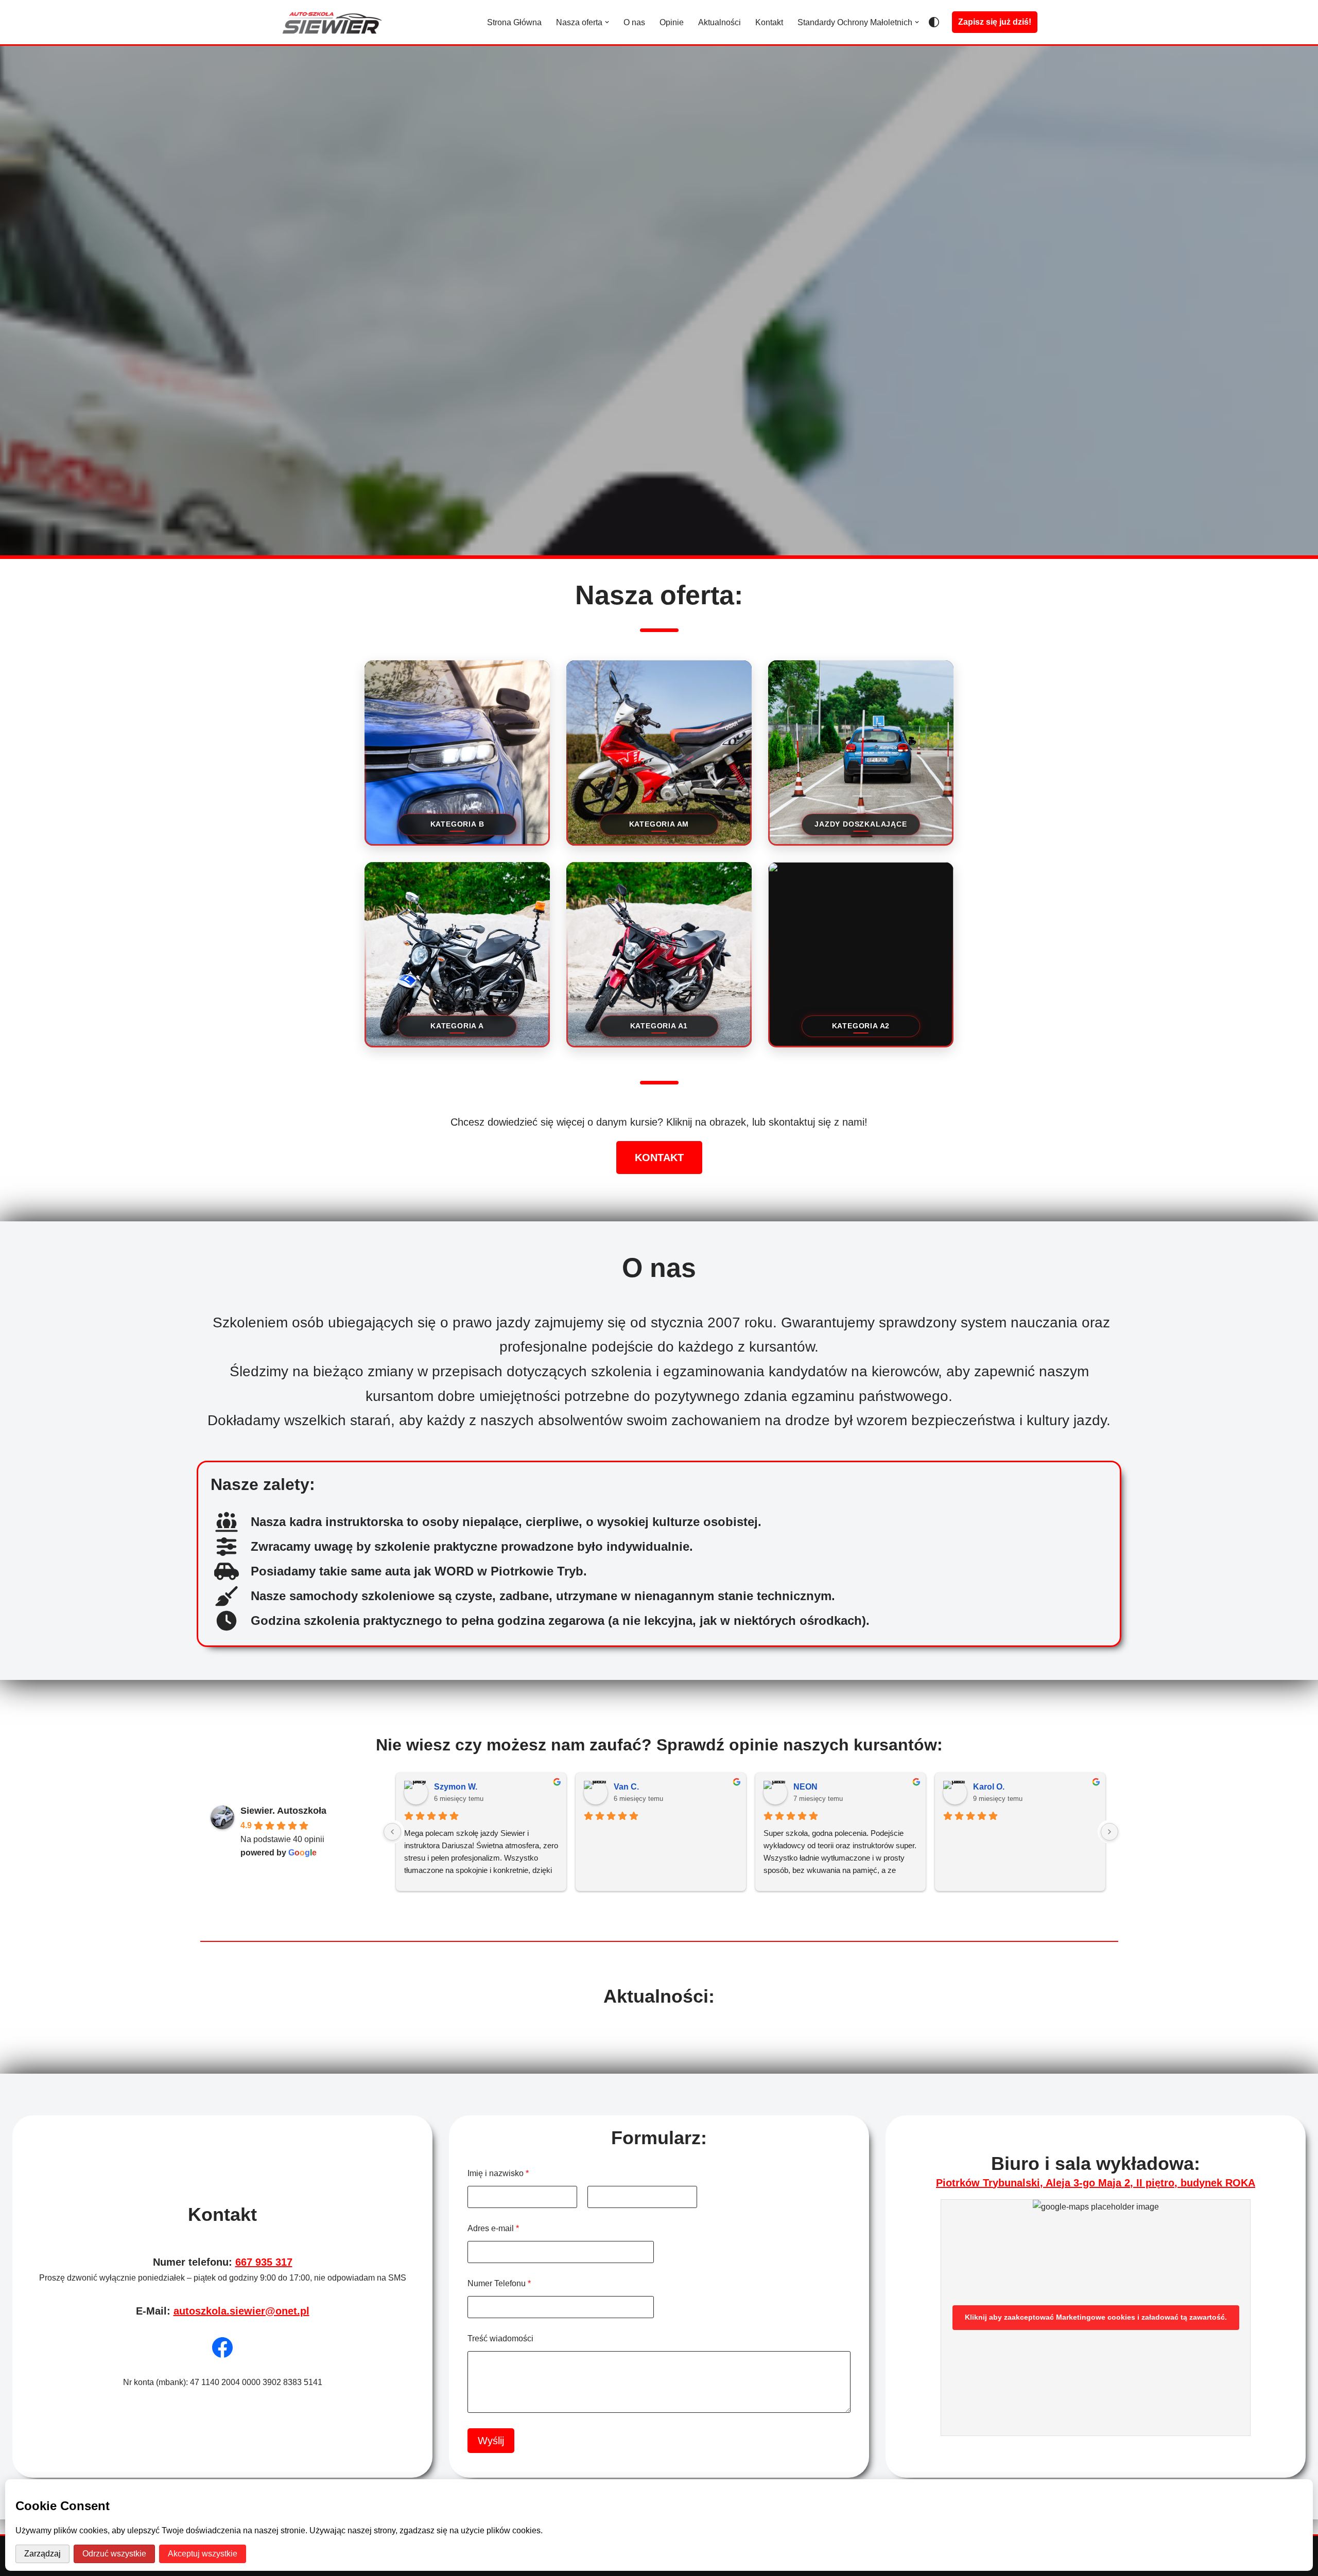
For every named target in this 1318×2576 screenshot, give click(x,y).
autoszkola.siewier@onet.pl (241, 2311)
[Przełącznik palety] (934, 22)
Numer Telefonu (499, 2283)
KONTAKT (659, 1158)
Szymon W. (456, 1787)
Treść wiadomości (500, 2338)
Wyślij (491, 2441)
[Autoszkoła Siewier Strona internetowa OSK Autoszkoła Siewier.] (332, 22)
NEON (805, 1787)
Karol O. (989, 1787)
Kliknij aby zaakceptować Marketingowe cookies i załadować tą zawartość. (1096, 2317)
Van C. (626, 1787)
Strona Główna (514, 22)
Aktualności (719, 22)
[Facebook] (222, 2347)
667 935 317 (264, 2262)
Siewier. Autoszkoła (283, 1811)
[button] (607, 22)
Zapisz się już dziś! (995, 22)
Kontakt (769, 22)
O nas (634, 22)
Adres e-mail (493, 2228)
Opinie (672, 22)
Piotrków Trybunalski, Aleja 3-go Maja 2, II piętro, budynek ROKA (1096, 2183)
